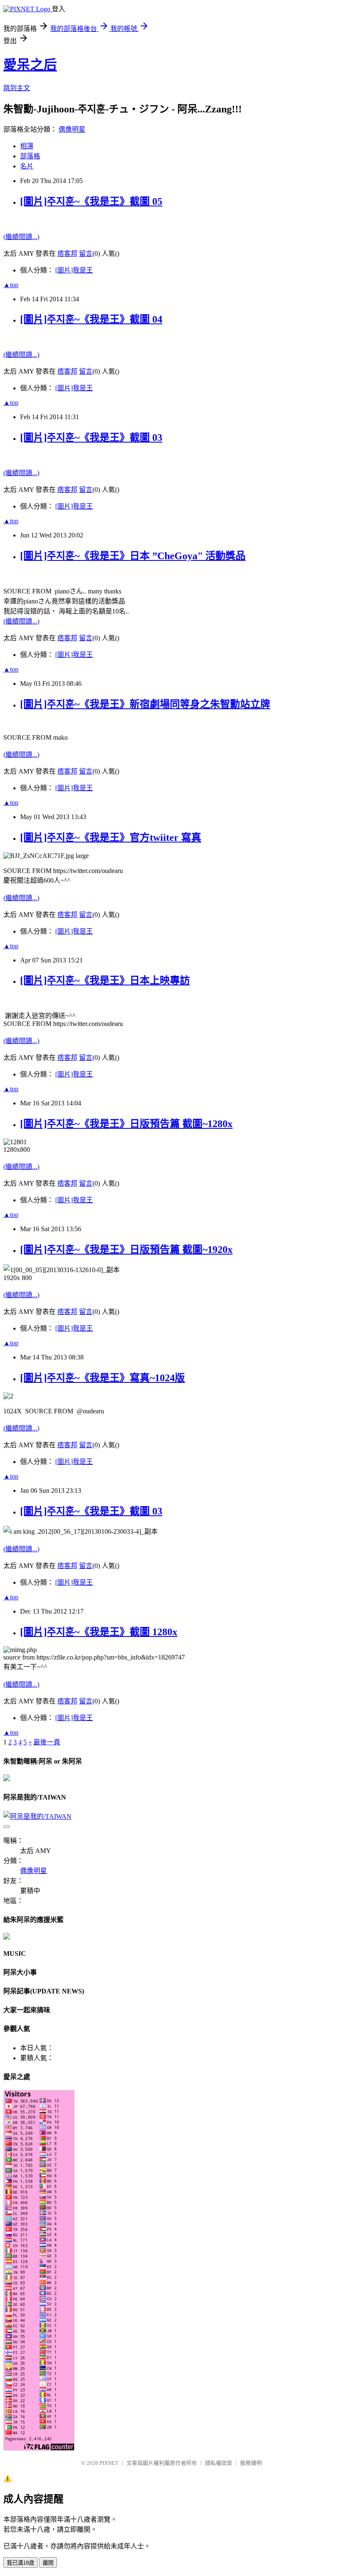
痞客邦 (67, 253)
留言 (86, 253)
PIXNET (109, 2463)
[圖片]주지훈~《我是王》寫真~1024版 (102, 1378)
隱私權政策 (219, 2463)
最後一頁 (47, 1742)
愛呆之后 (30, 65)
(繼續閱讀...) (21, 237)
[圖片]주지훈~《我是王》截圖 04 (91, 319)
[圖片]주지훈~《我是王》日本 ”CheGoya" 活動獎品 (133, 556)
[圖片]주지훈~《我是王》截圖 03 (91, 438)
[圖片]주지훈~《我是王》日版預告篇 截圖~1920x (126, 1250)
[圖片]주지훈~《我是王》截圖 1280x (99, 1632)
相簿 (27, 146)
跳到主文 (17, 88)
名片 (27, 166)
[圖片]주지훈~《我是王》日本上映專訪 (105, 980)
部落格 (30, 156)
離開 (48, 2563)
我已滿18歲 (20, 2563)
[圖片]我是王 (74, 270)
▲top (11, 285)
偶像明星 (72, 129)
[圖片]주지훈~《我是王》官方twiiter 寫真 (111, 837)
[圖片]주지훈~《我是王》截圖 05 (91, 201)
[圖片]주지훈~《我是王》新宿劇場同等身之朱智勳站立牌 (145, 704)
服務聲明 (251, 2463)
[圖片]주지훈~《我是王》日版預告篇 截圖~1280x (126, 1124)
